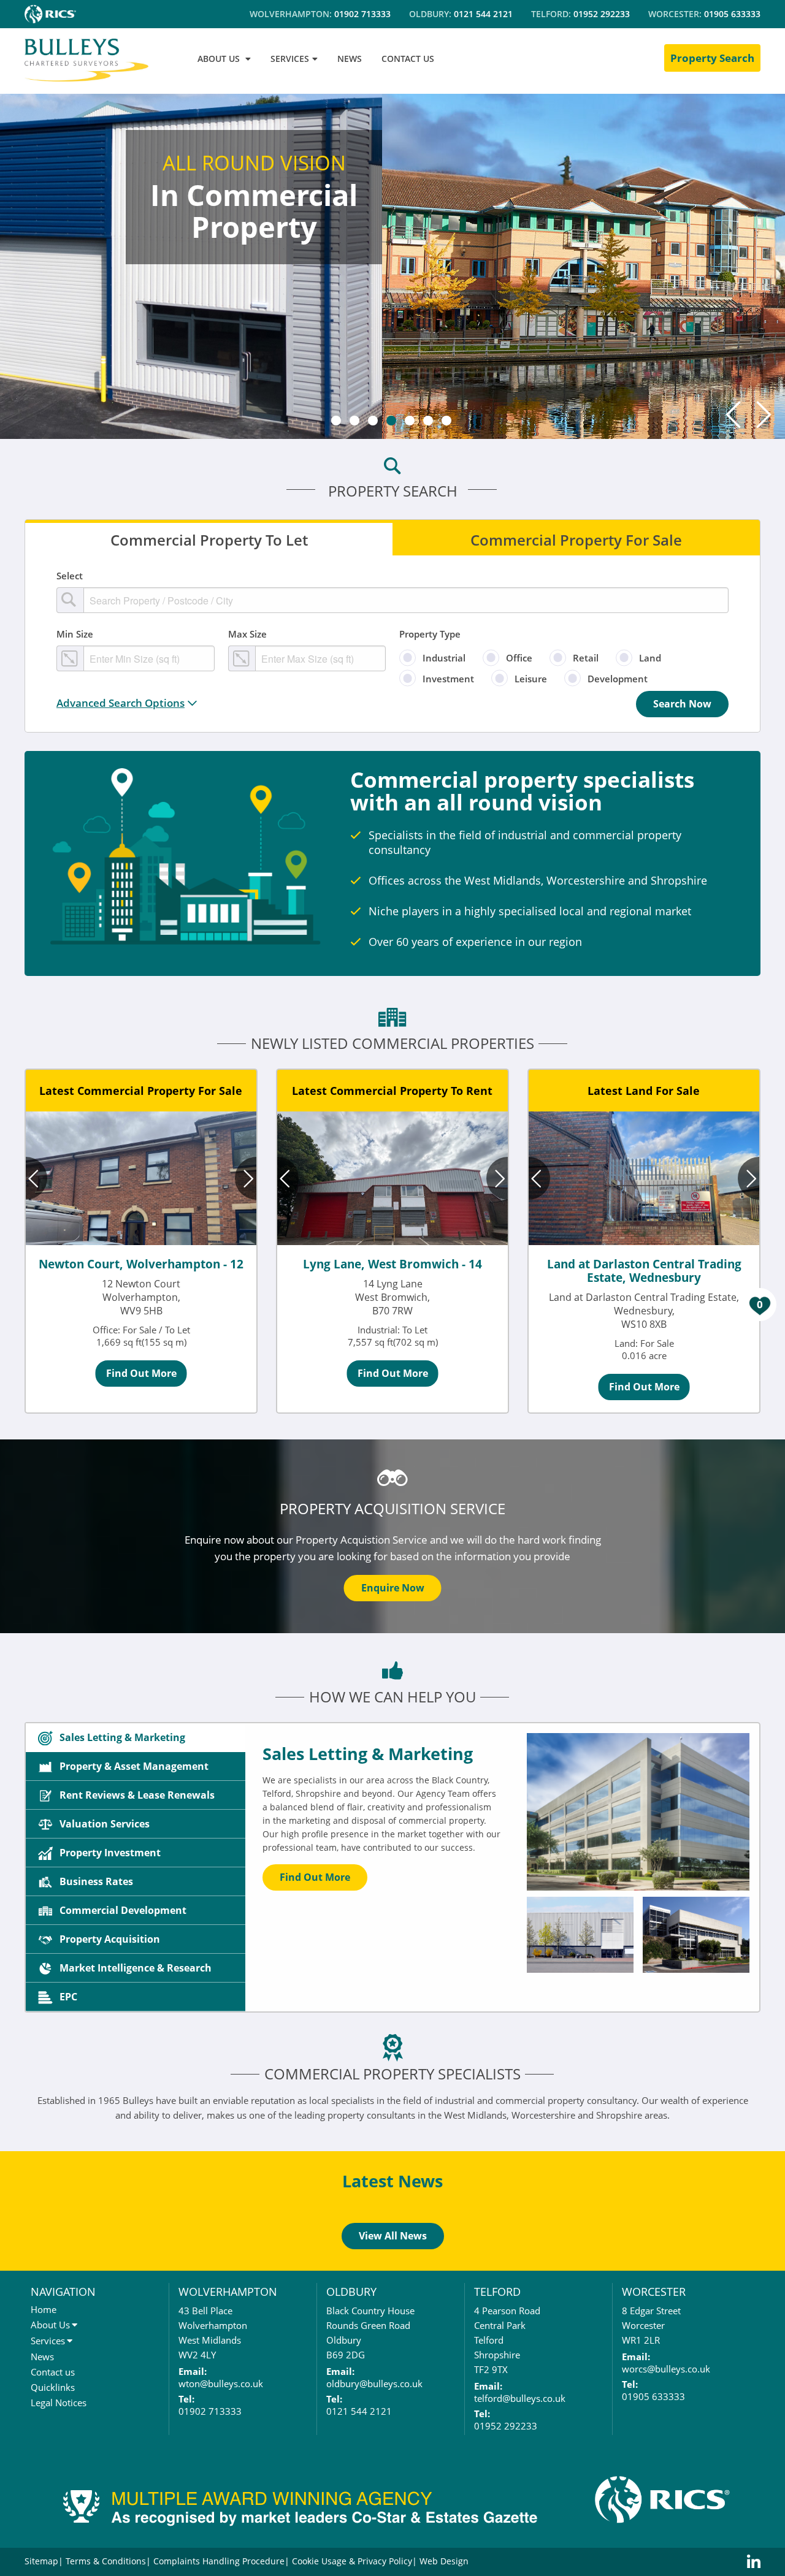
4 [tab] (391, 421)
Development (618, 679)
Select (70, 576)
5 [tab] (410, 421)
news (350, 59)
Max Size (247, 634)
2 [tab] (354, 421)
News (42, 2406)
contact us (408, 59)
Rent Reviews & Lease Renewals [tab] (137, 1795)
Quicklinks (53, 2436)
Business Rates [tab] (96, 1881)
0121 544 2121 (483, 14)
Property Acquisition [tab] (110, 1939)
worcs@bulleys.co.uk (666, 2418)
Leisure (531, 679)
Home (44, 2358)
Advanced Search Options (121, 703)
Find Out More (141, 1373)
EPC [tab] (68, 1997)
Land (650, 658)
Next (764, 414)
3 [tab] (373, 421)
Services (48, 2390)
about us (219, 59)
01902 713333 (362, 14)
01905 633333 (732, 14)
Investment (448, 679)
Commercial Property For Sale (576, 539)
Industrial (444, 658)
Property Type (430, 634)
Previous (733, 414)
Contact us (53, 2421)
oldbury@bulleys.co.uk (374, 2433)
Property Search (712, 58)
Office (519, 658)
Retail (586, 658)
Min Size (75, 634)
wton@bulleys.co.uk (221, 2433)
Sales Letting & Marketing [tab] (122, 1737)
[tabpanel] (392, 264)
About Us (50, 2374)
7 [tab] (446, 421)
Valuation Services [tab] (105, 1824)
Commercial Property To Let (209, 539)
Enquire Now (393, 1588)
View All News (393, 2285)
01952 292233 (602, 14)
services (290, 59)
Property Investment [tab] (110, 1853)
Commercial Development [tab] (123, 1910)
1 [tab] (336, 421)
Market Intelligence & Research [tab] (136, 1968)
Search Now (682, 704)
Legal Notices (59, 2452)
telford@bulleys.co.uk (520, 2447)
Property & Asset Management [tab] (134, 1766)
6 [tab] (428, 421)
